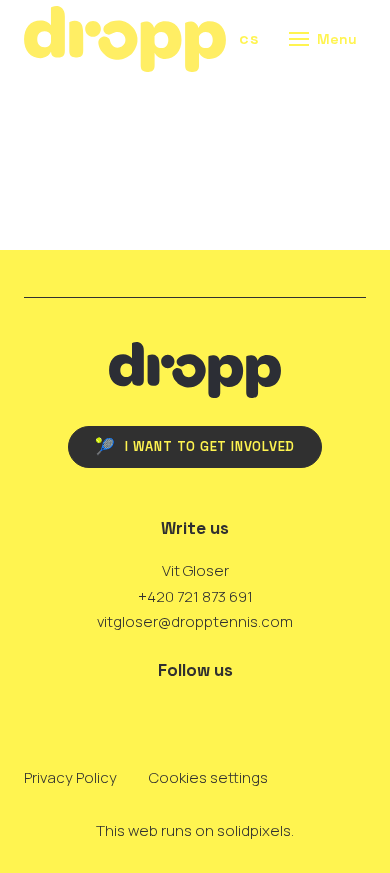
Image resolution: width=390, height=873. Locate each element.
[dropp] (125, 39)
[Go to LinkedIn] (171, 714)
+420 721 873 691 (195, 596)
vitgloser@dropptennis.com (195, 621)
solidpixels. (255, 830)
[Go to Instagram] (219, 714)
